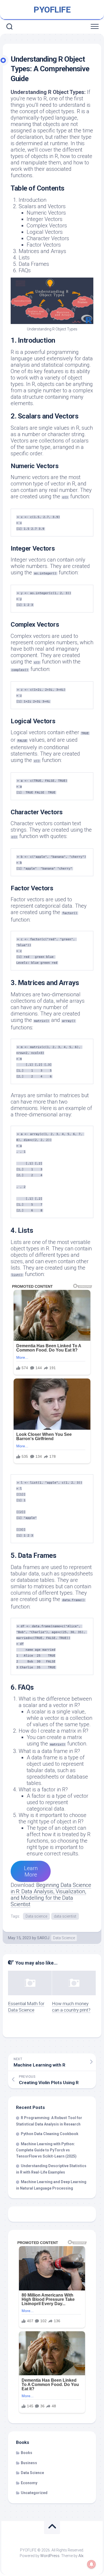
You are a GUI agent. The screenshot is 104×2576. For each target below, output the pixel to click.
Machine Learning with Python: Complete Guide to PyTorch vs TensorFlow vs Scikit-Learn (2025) (46, 2150)
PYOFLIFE (52, 10)
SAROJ (43, 1938)
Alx (81, 2556)
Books (27, 2453)
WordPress (50, 2556)
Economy (29, 2483)
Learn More (31, 1871)
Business (29, 2463)
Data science (36, 1916)
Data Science (64, 1938)
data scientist (65, 1916)
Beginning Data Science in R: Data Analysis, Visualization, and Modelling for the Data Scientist (51, 1895)
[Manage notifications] (91, 2564)
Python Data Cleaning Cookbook (50, 2134)
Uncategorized (34, 2493)
